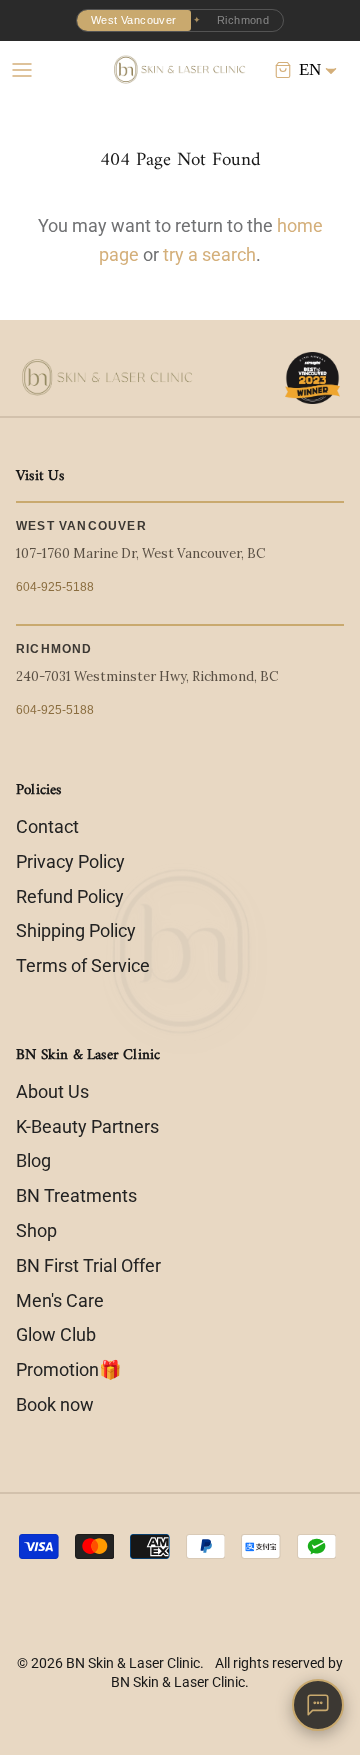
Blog (33, 1160)
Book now (55, 1404)
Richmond (243, 20)
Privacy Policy (70, 861)
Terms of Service (83, 965)
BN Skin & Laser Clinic (133, 1663)
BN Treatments (76, 1195)
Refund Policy (70, 896)
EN (310, 69)
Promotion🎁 (68, 1369)
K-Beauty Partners (87, 1126)
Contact (47, 826)
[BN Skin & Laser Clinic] (180, 70)
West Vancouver (134, 20)
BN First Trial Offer (88, 1265)
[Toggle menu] (22, 70)
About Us (52, 1091)
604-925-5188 (55, 587)
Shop (36, 1230)
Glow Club (56, 1334)
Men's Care (60, 1300)
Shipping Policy (76, 930)
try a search (209, 254)
